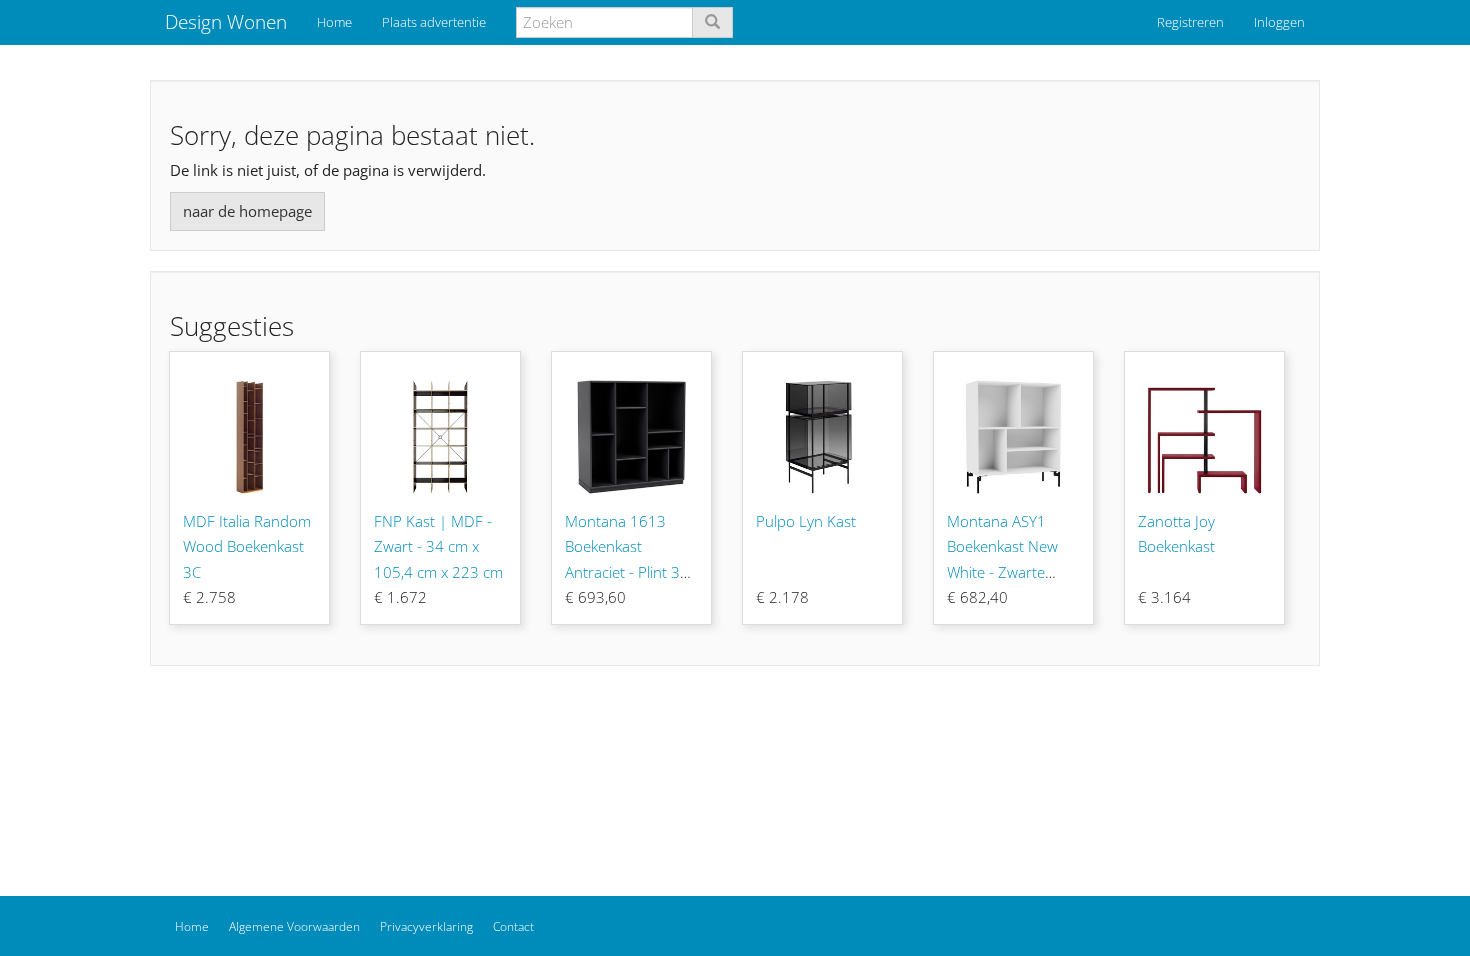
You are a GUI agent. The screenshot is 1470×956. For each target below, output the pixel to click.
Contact (513, 926)
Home (334, 22)
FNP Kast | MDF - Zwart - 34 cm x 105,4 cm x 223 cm (438, 546)
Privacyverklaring (426, 926)
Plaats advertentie (434, 22)
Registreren (1190, 22)
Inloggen (1279, 22)
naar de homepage (247, 211)
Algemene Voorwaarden (294, 926)
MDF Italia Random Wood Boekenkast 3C (247, 546)
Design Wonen (226, 22)
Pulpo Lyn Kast (806, 521)
